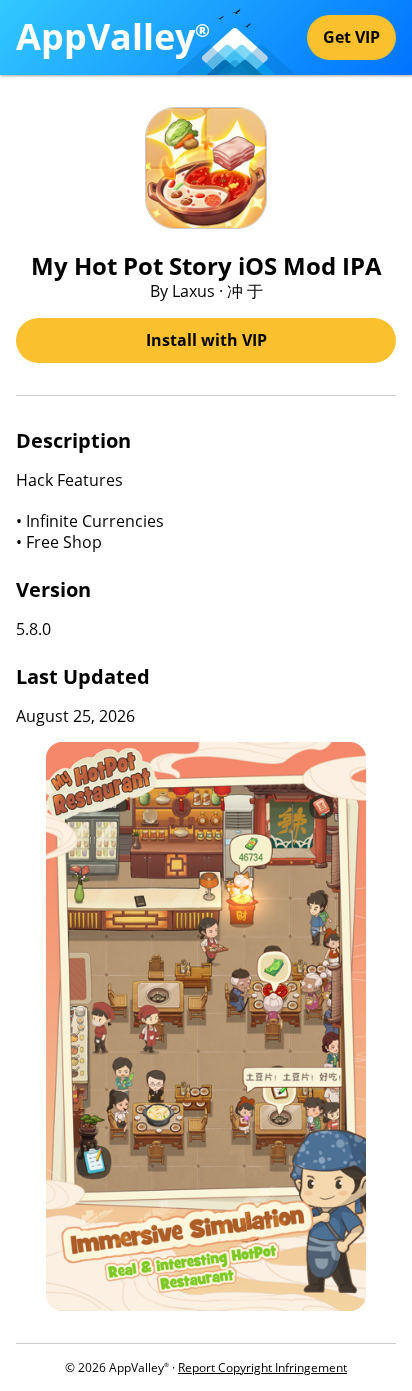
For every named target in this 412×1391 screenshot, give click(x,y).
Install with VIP (206, 340)
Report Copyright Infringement (262, 1367)
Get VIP (351, 37)
